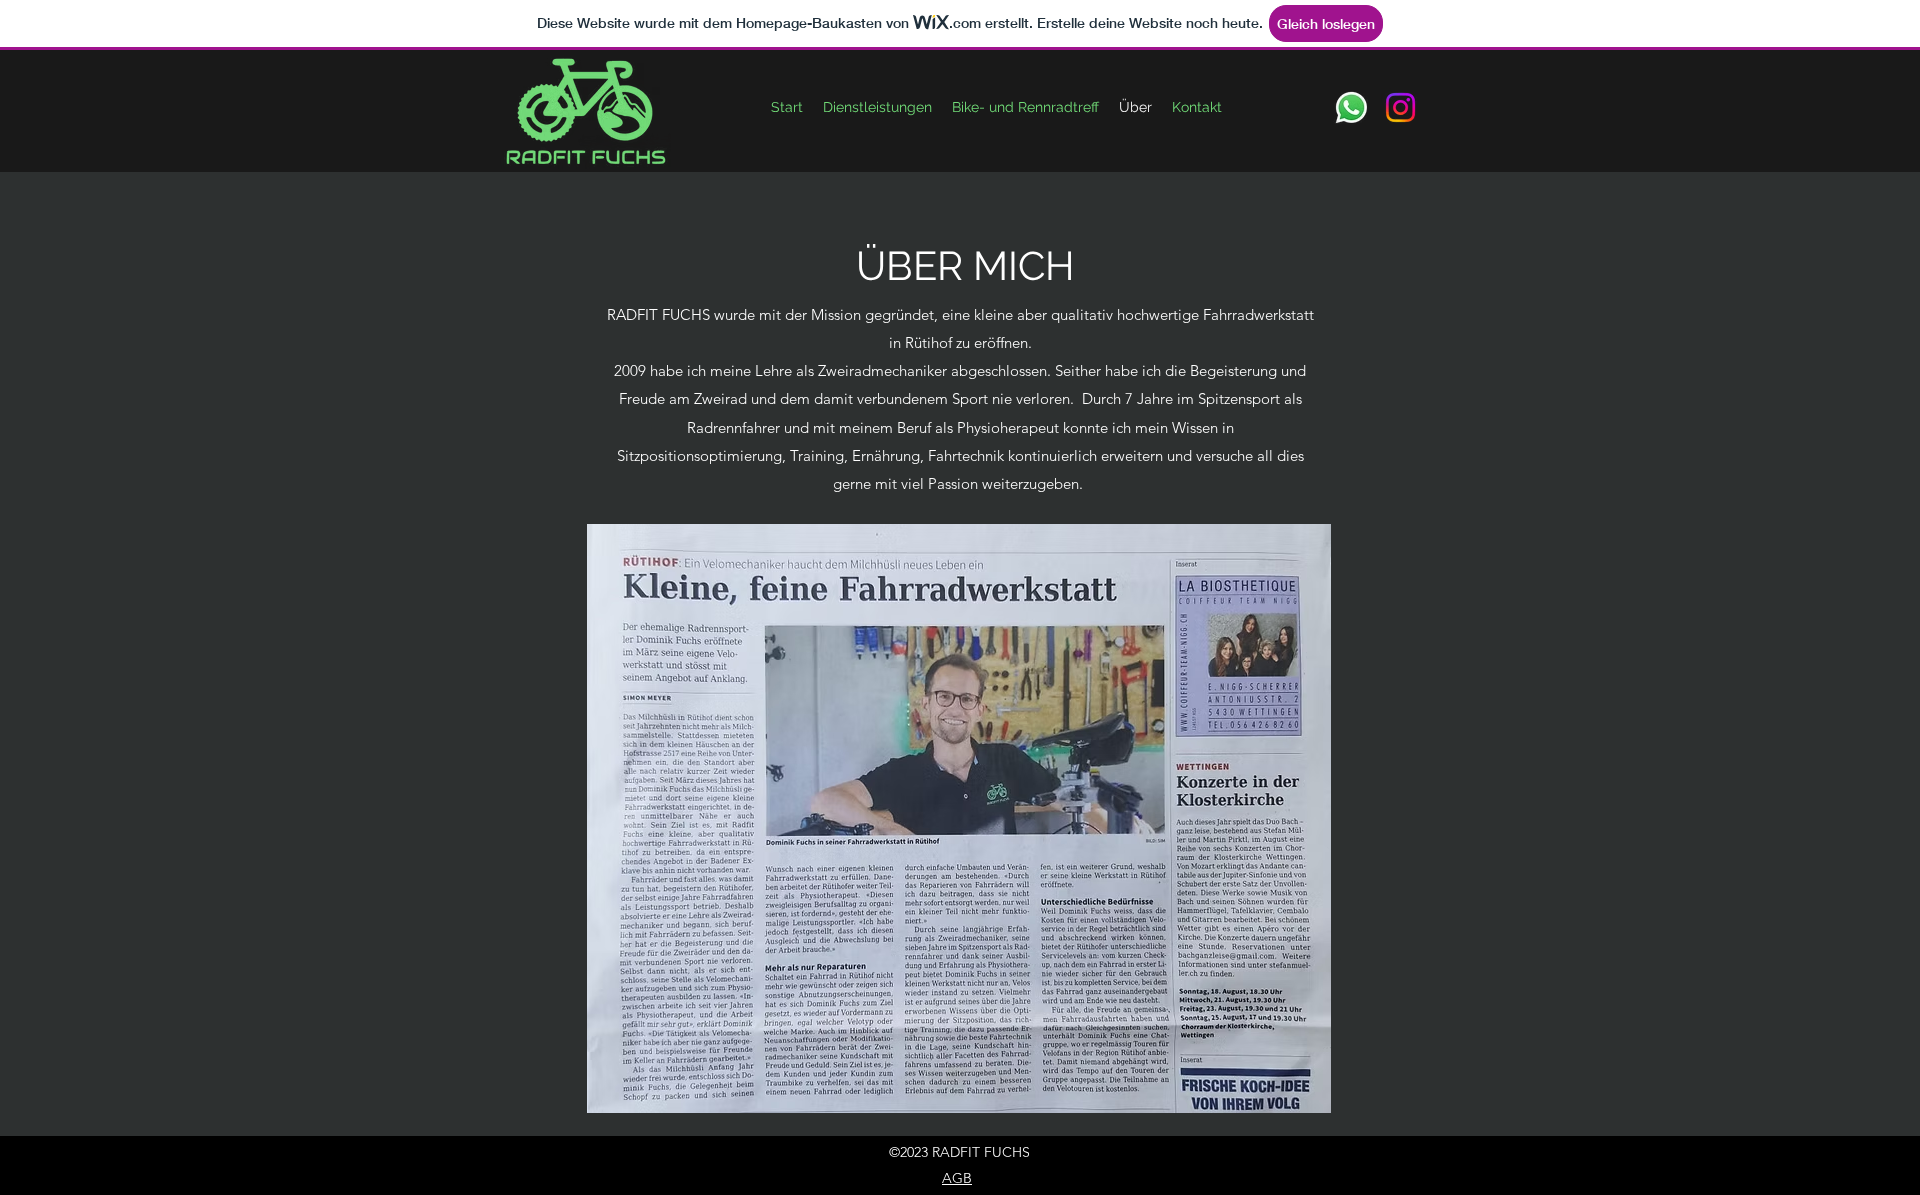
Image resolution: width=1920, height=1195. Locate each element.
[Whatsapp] (1351, 107)
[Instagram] (1400, 107)
